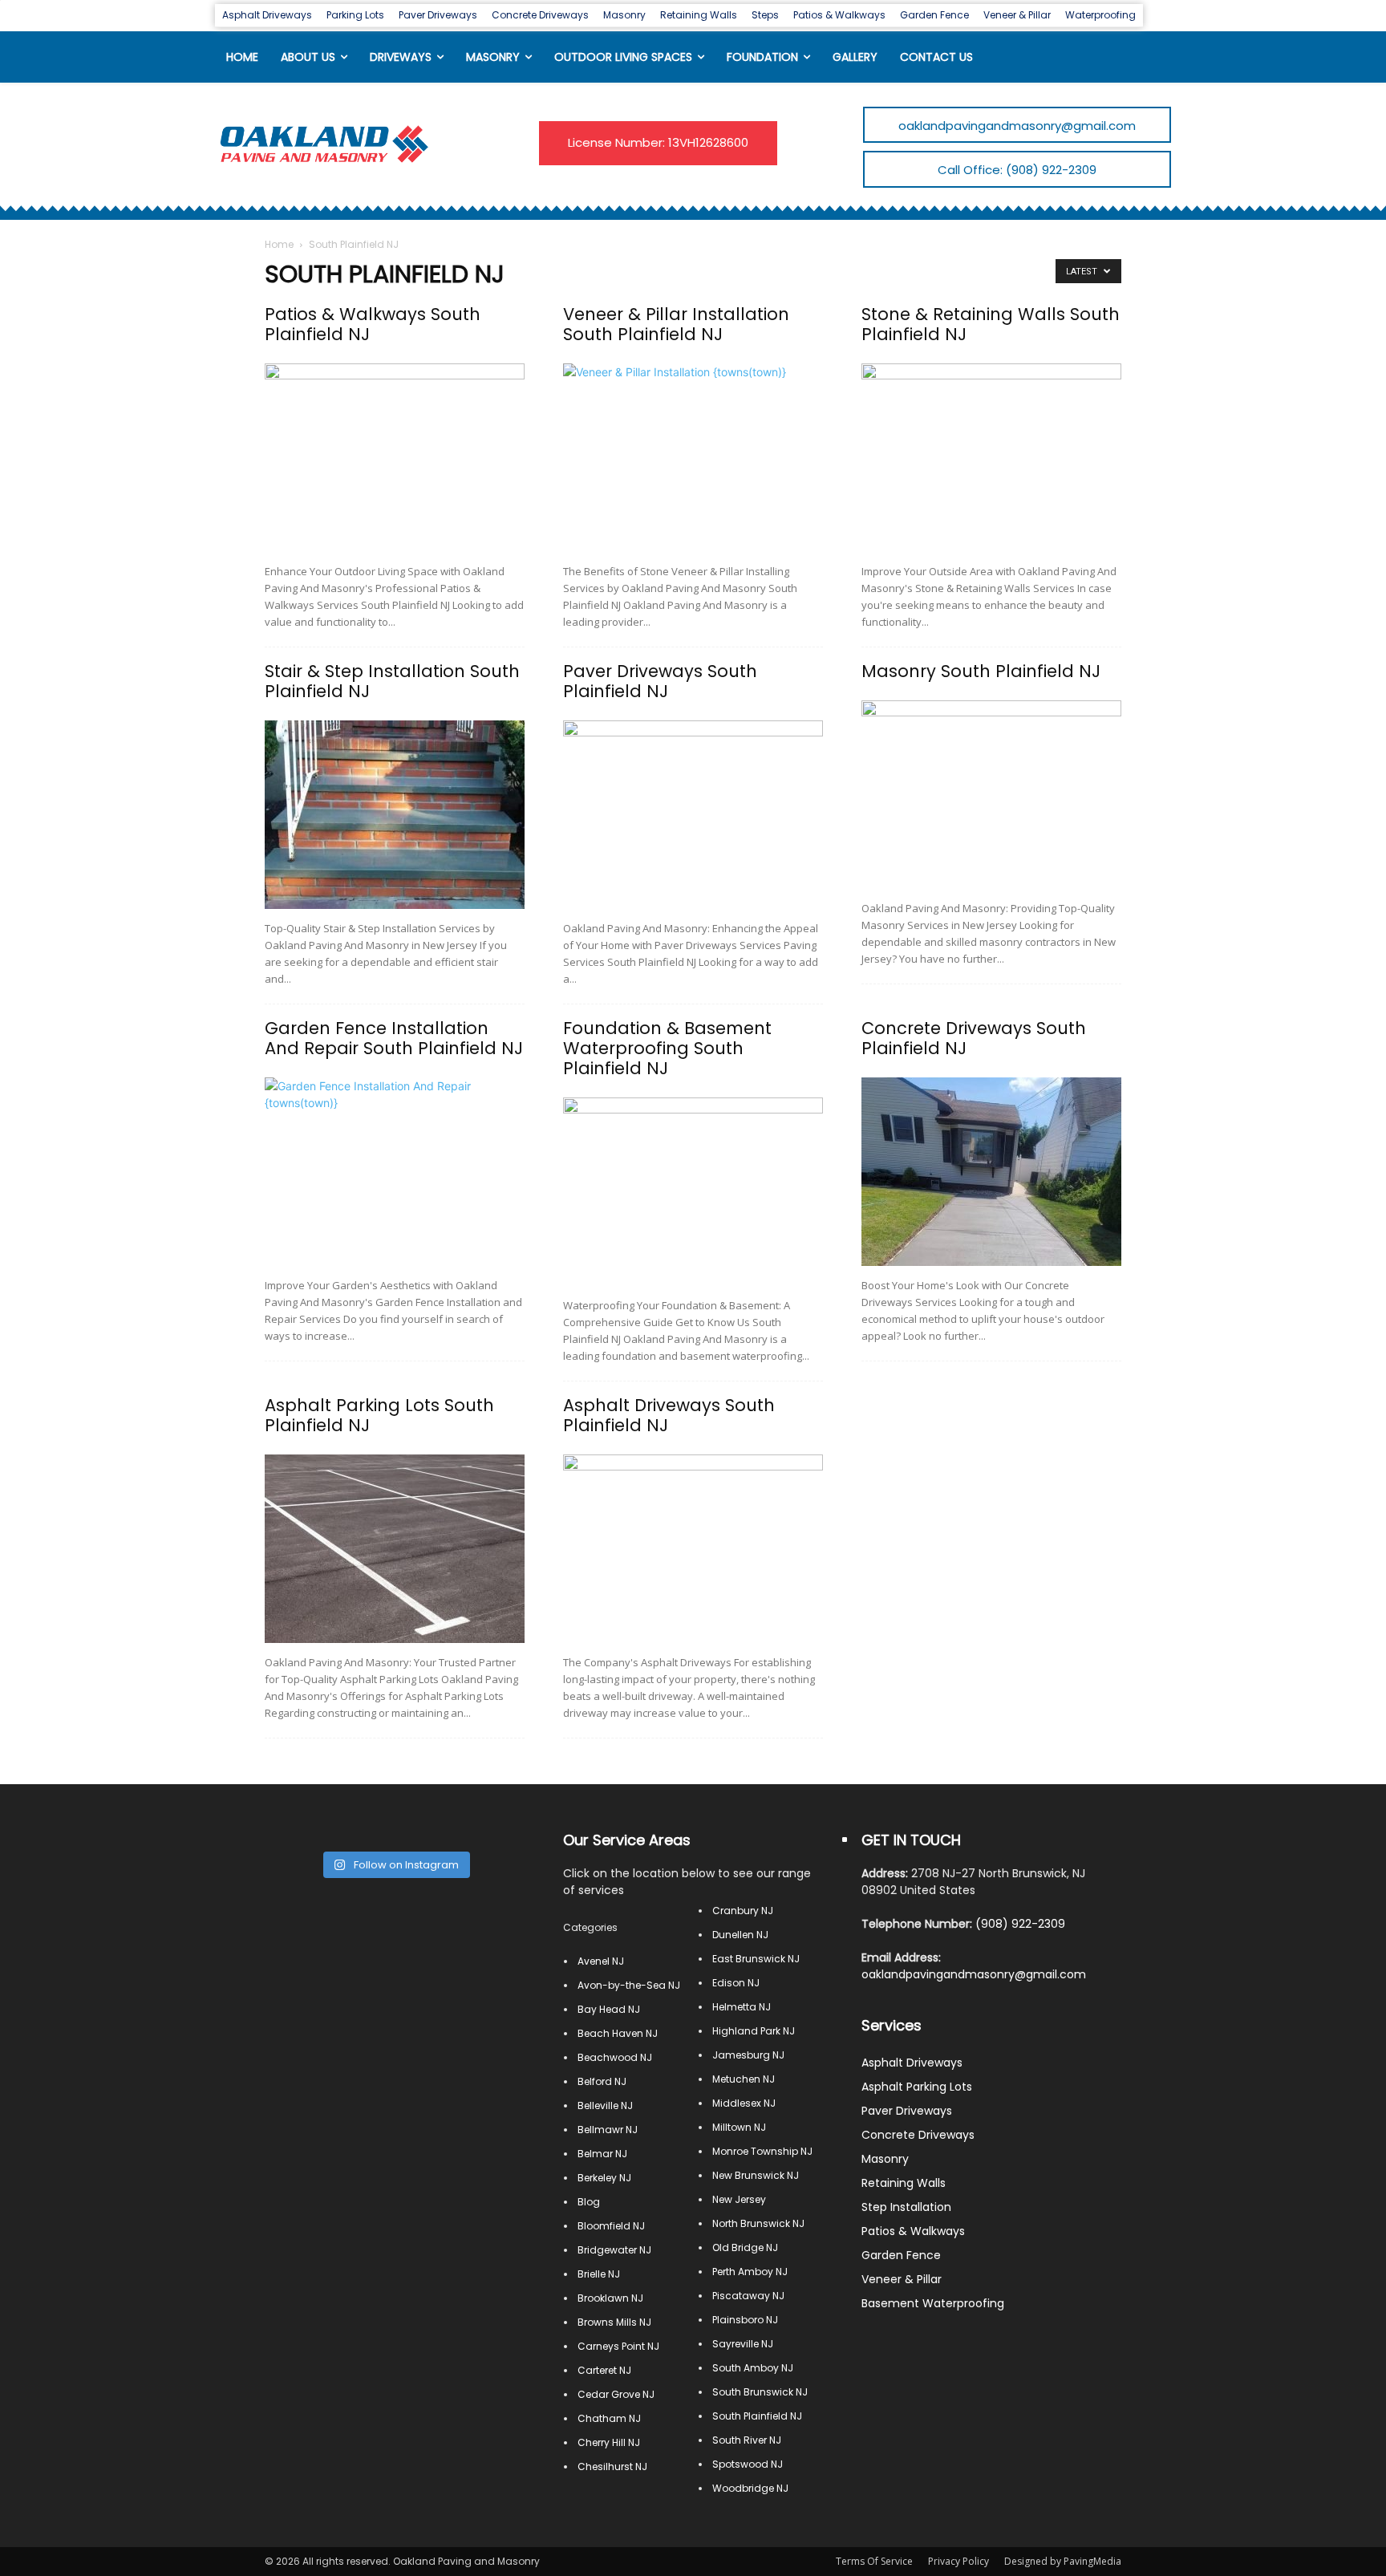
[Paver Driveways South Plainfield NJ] (693, 815)
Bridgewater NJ (614, 2250)
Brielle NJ (599, 2274)
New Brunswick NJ (756, 2175)
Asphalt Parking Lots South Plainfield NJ (379, 1415)
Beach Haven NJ (618, 2033)
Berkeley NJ (604, 2178)
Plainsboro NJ (745, 2320)
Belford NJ (602, 2081)
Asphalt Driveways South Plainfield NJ (669, 1415)
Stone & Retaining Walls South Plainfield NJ (991, 324)
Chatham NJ (609, 2418)
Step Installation (906, 2207)
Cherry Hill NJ (609, 2442)
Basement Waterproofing (933, 2303)
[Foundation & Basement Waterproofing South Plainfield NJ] (693, 1192)
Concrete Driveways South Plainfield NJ (974, 1038)
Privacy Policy (958, 2561)
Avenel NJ (601, 1961)
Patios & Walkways (913, 2231)
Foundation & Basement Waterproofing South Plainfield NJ (667, 1048)
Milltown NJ (739, 2127)
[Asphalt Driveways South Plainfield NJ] (693, 1549)
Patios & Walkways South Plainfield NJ (373, 324)
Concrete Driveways (918, 2135)
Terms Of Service (874, 2561)
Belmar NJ (602, 2154)
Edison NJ (736, 1983)
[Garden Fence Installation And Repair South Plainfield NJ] (395, 1172)
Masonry (885, 2159)
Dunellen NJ (740, 1935)
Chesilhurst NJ (612, 2466)
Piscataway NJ (748, 2296)
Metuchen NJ (744, 2079)
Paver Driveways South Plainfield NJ (660, 681)
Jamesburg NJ (748, 2055)
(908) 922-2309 (1020, 1924)
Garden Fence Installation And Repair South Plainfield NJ (394, 1038)
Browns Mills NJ (614, 2322)
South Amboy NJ (753, 2368)
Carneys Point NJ (618, 2346)
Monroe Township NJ (762, 2151)
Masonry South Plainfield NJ (981, 671)
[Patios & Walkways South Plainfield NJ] (395, 458)
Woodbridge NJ (750, 2488)
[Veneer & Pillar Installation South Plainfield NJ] (693, 458)
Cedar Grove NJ (616, 2394)
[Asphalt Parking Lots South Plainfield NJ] (395, 1549)
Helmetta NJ (742, 2007)
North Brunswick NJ (758, 2223)
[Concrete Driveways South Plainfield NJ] (991, 1172)
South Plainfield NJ (757, 2416)
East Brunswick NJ (756, 1959)
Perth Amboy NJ (750, 2272)
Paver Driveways (907, 2111)
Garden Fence (901, 2255)
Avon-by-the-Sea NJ (629, 1985)
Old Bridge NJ (745, 2247)
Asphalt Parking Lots (917, 2087)
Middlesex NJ (744, 2103)
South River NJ (747, 2440)
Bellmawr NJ (608, 2130)
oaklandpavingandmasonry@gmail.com (974, 1974)
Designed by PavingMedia (1063, 2561)
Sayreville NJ (743, 2344)
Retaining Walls (904, 2183)
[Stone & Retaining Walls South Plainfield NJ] (991, 458)
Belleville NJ (605, 2105)
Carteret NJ (604, 2370)
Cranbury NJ (743, 1911)
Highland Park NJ (754, 2031)
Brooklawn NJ (610, 2298)
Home (279, 244)
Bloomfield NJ (611, 2226)
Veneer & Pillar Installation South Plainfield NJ (676, 324)
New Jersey (739, 2199)
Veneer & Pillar (902, 2279)
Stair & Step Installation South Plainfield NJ (392, 681)
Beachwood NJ (615, 2057)
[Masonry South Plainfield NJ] (991, 795)
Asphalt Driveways (912, 2063)
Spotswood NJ (748, 2464)
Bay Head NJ (609, 2009)
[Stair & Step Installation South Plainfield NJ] (395, 815)
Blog (589, 2202)
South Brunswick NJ (760, 2392)
